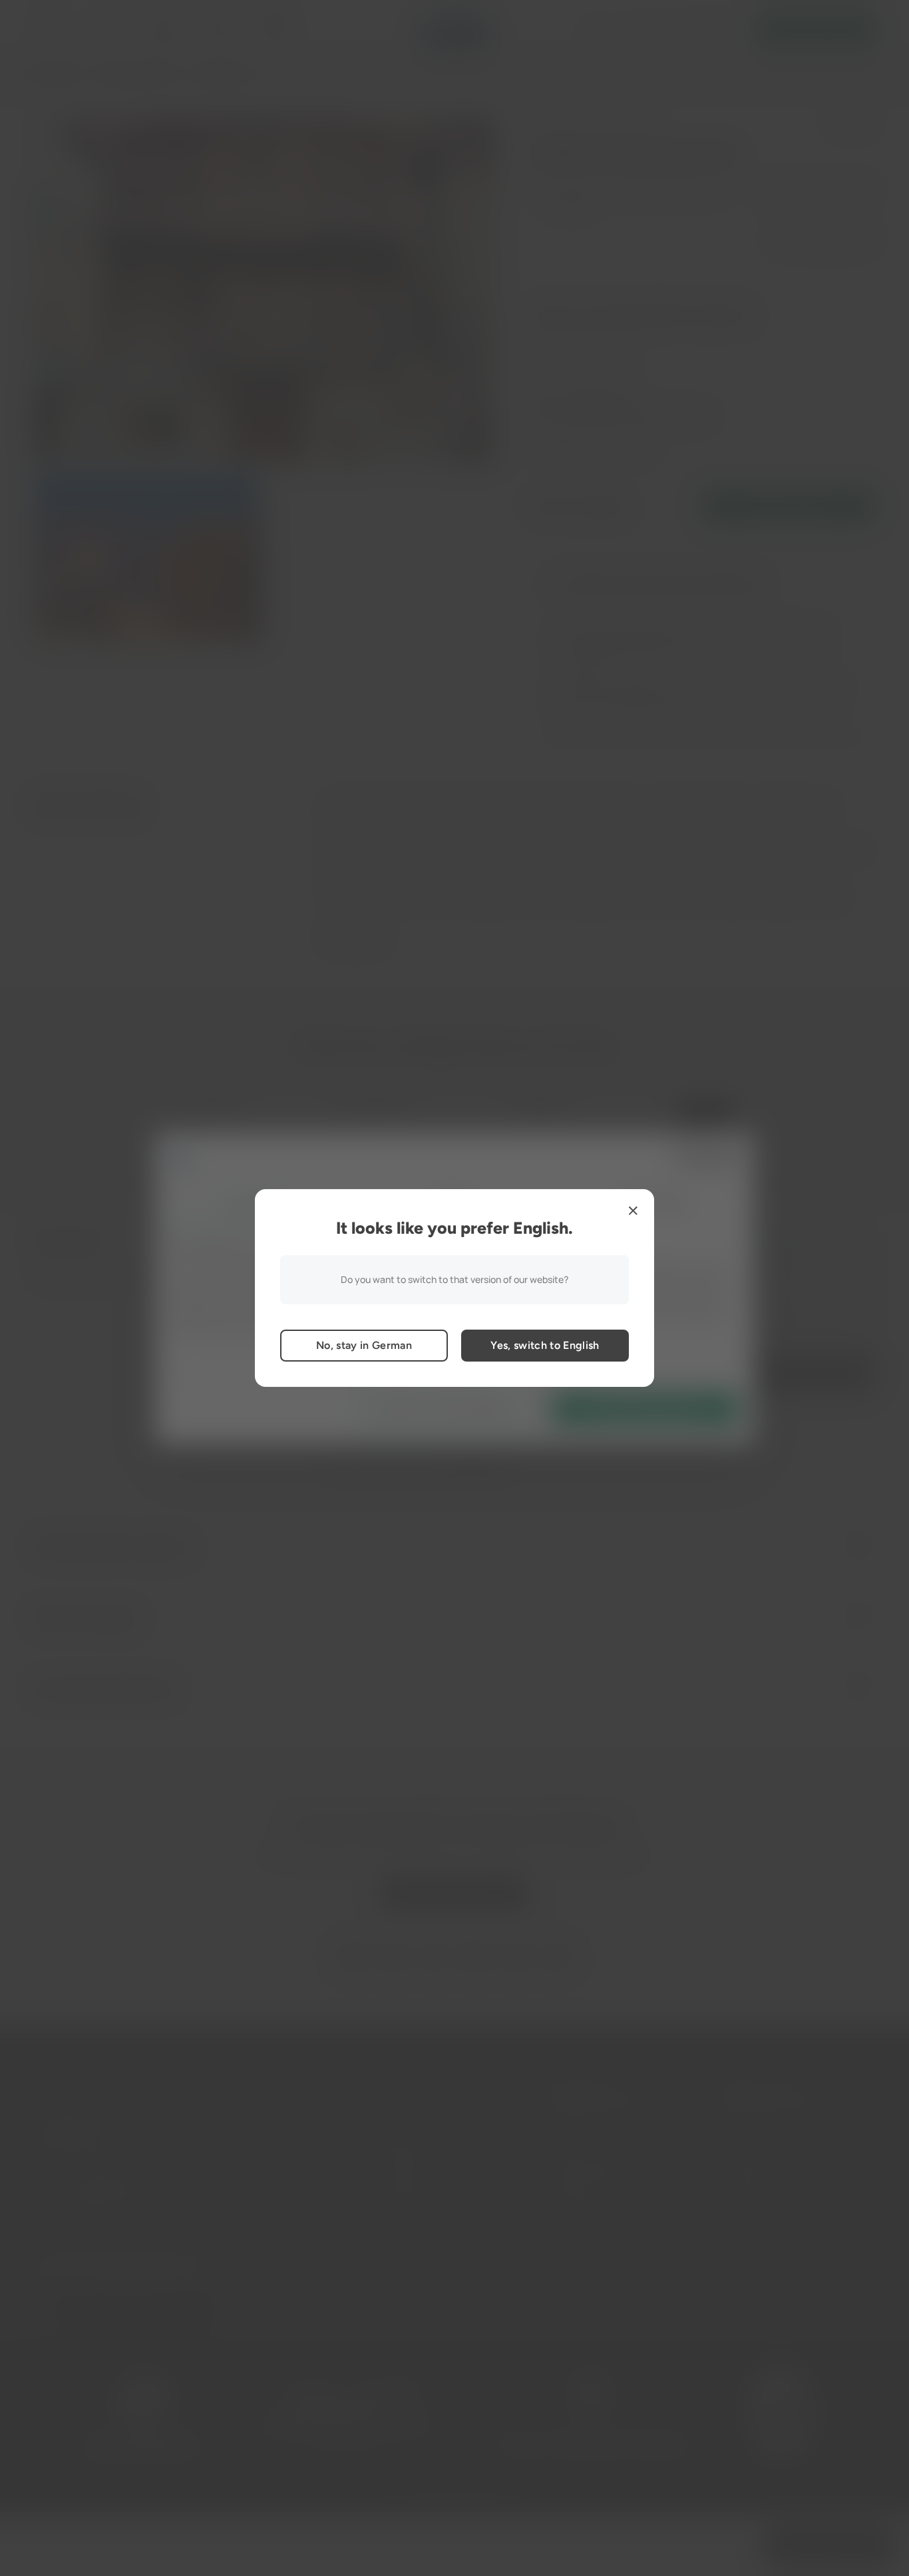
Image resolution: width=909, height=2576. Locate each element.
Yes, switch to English (545, 1345)
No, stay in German (364, 1345)
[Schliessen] (633, 1210)
